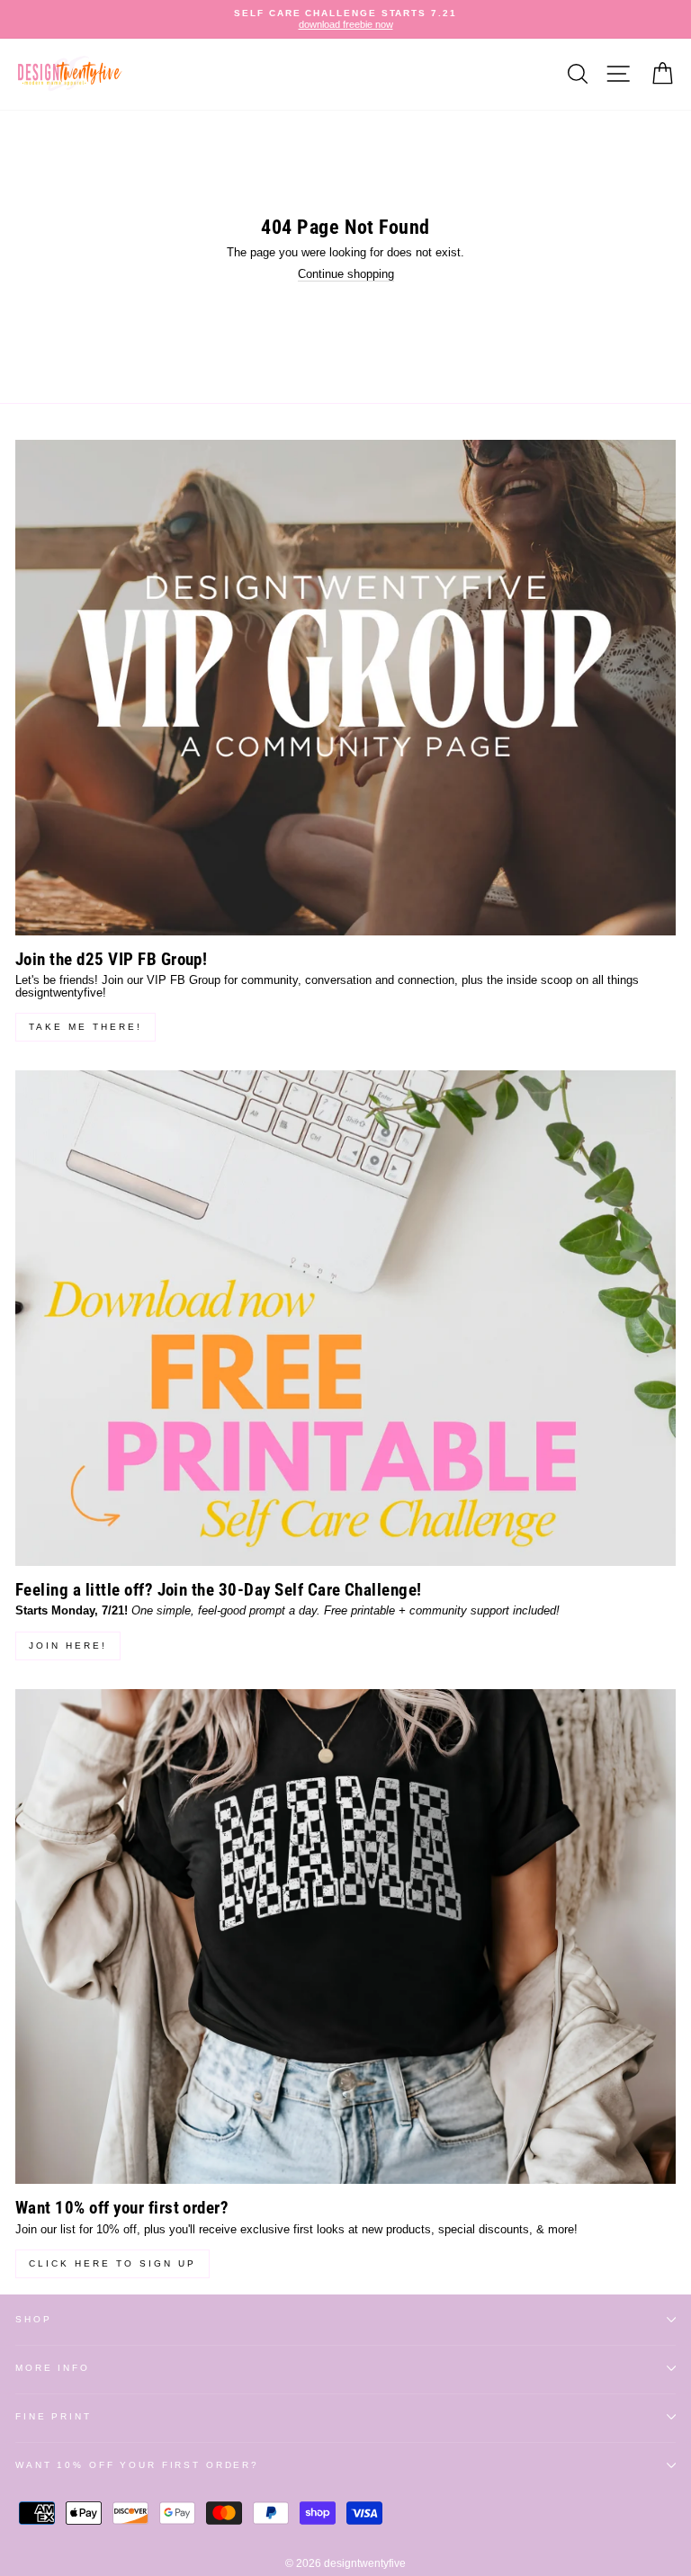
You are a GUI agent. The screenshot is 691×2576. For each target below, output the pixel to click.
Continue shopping (346, 274)
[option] (345, 19)
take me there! (85, 1027)
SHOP (33, 2319)
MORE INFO (53, 2368)
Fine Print (54, 2416)
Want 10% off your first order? (137, 2465)
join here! (68, 1646)
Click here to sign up (112, 2263)
